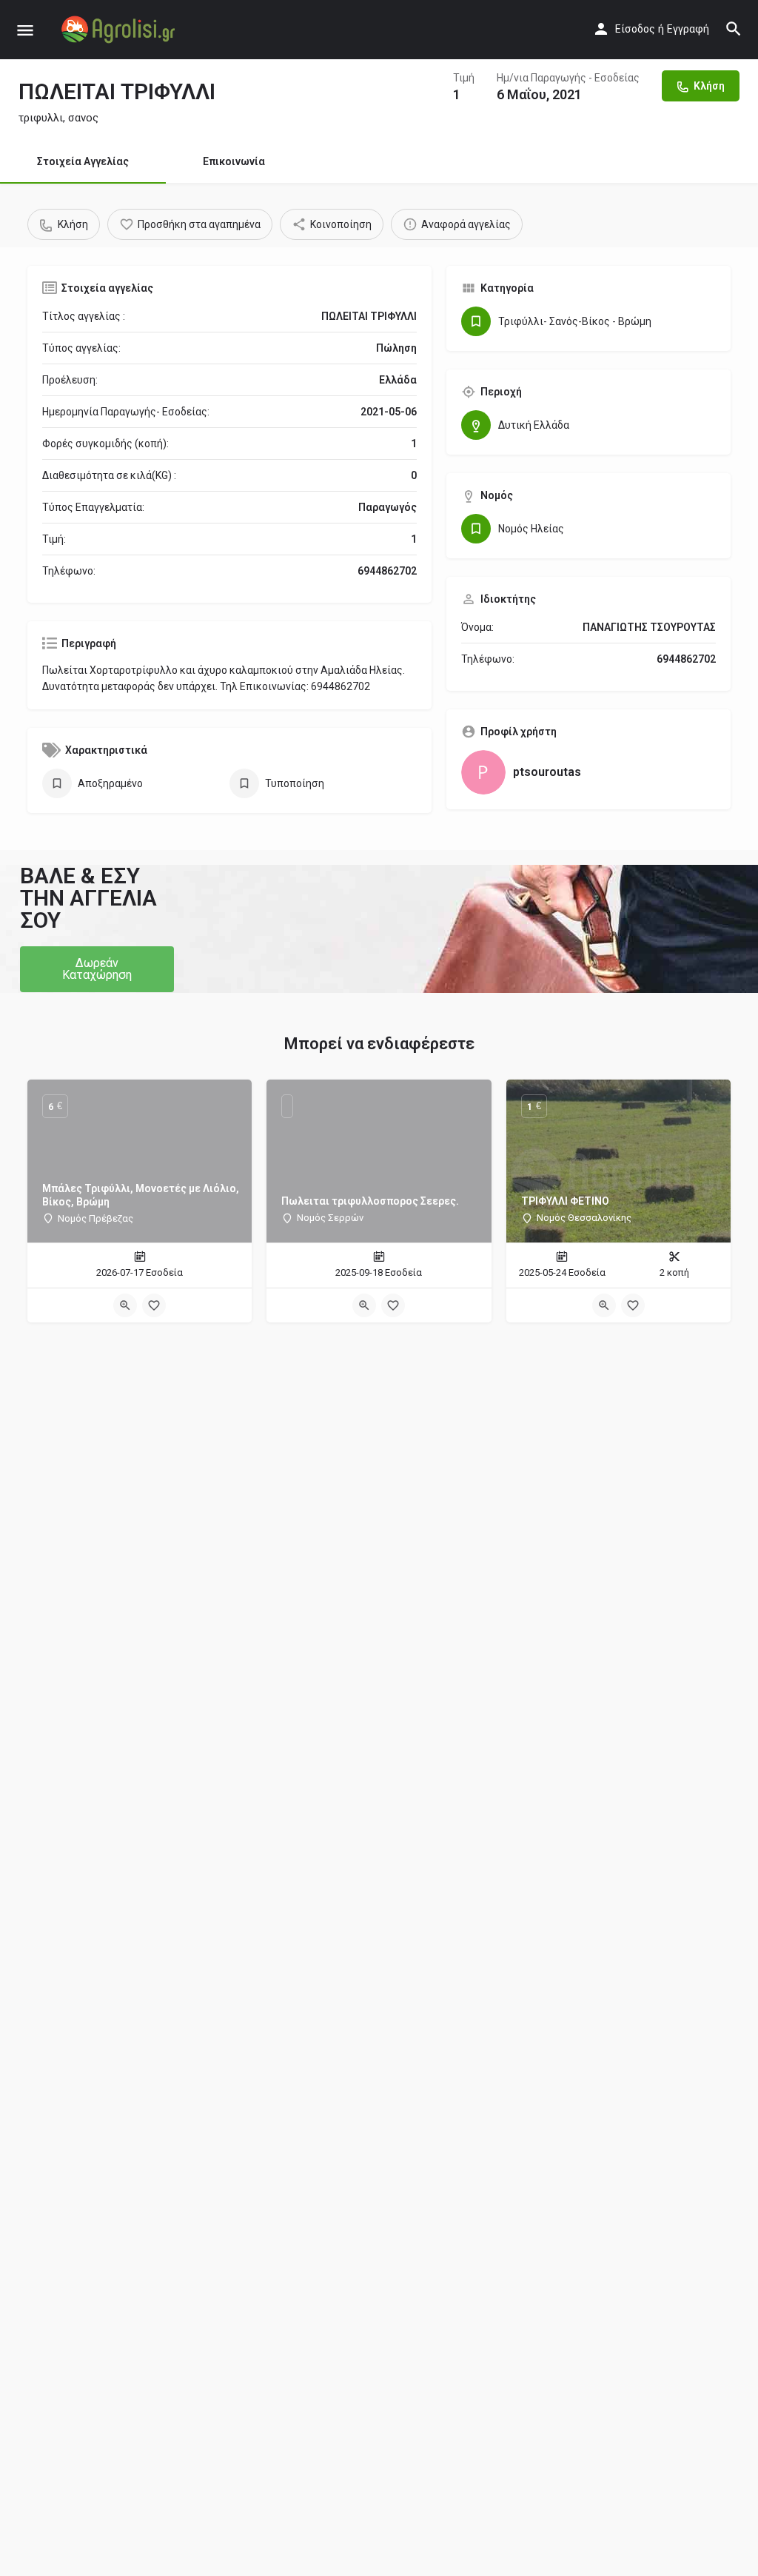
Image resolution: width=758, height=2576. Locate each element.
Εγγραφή (688, 29)
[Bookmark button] (154, 1305)
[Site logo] (120, 30)
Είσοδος (635, 29)
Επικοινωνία (234, 161)
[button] (97, 969)
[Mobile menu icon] (25, 30)
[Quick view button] (125, 1305)
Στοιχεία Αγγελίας (83, 161)
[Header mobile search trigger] (734, 29)
